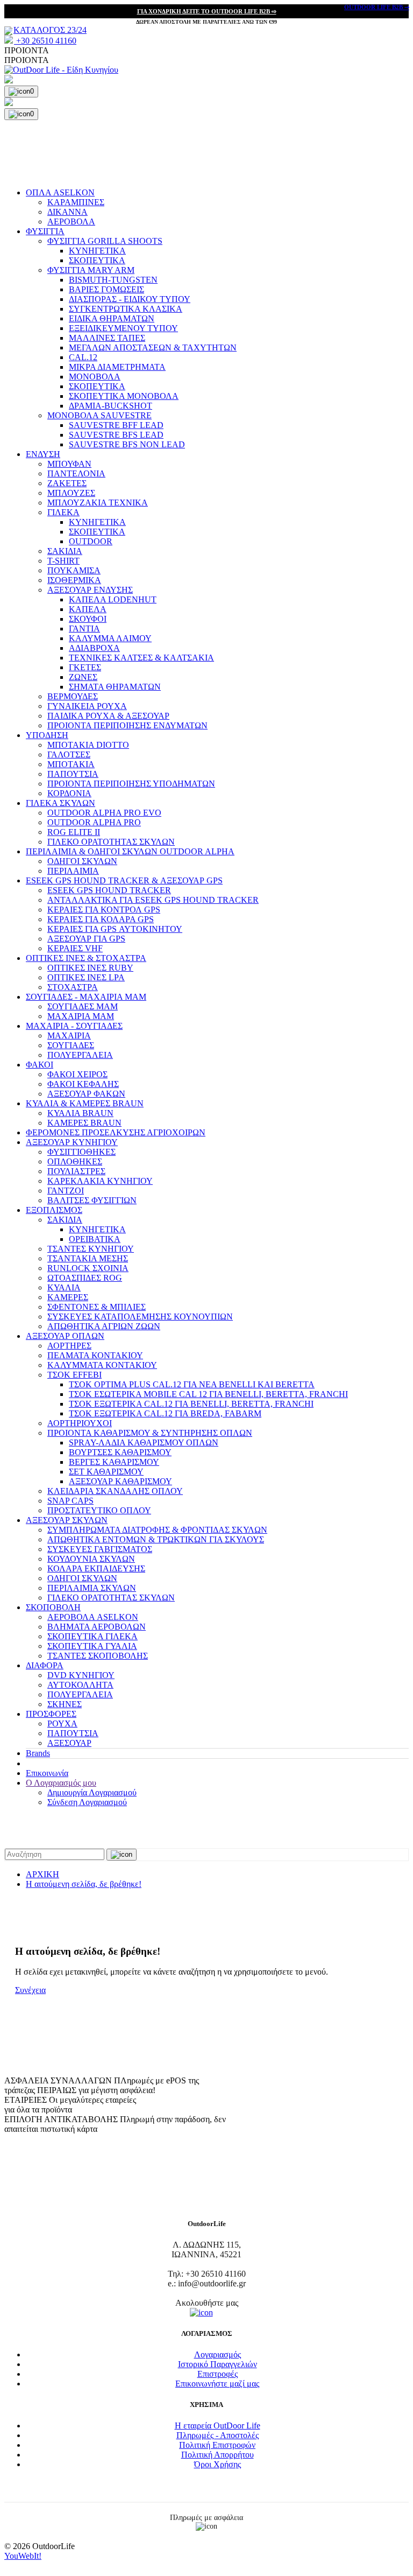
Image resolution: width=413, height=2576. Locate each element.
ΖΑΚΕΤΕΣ (67, 483)
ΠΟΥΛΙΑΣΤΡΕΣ (76, 1171)
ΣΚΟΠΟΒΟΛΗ (53, 1607)
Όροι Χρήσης (218, 2464)
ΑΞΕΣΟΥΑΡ (69, 1743)
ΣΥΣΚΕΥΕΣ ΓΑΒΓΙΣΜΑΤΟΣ (100, 1549)
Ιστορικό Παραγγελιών (218, 2364)
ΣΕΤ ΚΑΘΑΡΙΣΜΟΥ (106, 1472)
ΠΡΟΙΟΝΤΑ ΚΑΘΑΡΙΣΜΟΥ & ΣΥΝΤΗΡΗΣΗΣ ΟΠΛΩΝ (150, 1433)
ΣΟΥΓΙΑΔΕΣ (71, 1045)
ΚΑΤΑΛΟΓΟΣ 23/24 (50, 30)
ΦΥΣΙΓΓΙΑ (45, 231)
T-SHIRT (63, 561)
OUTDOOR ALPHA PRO (94, 822)
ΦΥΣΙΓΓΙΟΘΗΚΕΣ (81, 1152)
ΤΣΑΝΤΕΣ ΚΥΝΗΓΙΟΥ (91, 1249)
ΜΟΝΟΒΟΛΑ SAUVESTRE (99, 415)
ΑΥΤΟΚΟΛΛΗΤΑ (80, 1685)
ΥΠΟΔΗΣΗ (47, 735)
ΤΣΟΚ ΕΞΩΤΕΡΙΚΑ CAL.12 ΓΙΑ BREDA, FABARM (165, 1413)
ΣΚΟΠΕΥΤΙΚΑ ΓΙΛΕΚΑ (92, 1636)
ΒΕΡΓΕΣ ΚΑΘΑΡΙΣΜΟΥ (114, 1462)
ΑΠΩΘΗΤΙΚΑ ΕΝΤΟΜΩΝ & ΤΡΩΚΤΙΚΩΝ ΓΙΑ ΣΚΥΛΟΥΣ (156, 1539)
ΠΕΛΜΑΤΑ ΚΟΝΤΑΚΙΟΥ (95, 1355)
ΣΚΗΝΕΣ (65, 1704)
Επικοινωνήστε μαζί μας (217, 2384)
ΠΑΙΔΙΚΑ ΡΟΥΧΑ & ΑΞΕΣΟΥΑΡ (108, 716)
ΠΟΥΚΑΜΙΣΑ (74, 570)
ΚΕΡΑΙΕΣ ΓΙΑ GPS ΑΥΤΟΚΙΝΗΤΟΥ (115, 929)
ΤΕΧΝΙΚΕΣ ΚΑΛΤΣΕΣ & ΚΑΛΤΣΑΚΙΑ (141, 658)
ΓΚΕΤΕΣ (85, 667)
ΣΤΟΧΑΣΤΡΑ (73, 987)
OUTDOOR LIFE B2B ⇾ (377, 7)
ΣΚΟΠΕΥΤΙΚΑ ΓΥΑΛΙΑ (92, 1646)
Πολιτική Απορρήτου (218, 2455)
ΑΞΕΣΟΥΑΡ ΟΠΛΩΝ (65, 1336)
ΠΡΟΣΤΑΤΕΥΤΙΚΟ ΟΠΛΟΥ (99, 1510)
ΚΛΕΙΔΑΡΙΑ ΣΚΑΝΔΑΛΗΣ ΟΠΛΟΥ (115, 1491)
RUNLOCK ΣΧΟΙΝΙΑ (88, 1268)
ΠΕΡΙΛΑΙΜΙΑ (73, 871)
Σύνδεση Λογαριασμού (87, 1802)
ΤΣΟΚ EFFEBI (74, 1375)
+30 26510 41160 (45, 41)
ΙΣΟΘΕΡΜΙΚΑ (74, 580)
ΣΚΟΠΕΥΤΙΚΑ (97, 260)
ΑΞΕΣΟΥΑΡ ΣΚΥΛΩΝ (67, 1520)
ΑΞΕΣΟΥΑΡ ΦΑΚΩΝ (86, 1094)
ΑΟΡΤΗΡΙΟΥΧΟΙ (80, 1423)
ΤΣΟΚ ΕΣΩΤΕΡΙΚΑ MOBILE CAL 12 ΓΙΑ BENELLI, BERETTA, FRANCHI (208, 1394)
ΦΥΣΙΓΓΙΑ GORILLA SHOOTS (105, 241)
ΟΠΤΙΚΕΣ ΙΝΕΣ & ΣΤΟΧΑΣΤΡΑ (86, 958)
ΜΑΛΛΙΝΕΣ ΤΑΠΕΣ (107, 338)
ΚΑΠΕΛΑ (88, 609)
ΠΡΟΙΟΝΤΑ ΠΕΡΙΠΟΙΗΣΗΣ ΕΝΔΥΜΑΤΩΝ (127, 725)
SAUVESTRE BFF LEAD (116, 425)
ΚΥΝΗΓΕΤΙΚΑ (97, 251)
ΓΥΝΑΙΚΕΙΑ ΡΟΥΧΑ (87, 706)
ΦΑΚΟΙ (40, 1065)
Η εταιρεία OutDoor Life (218, 2426)
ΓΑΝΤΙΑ (84, 629)
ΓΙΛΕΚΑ (63, 512)
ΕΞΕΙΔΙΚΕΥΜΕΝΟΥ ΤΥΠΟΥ (123, 328)
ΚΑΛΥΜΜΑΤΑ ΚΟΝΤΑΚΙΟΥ (102, 1365)
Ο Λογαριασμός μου (61, 1783)
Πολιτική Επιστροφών (217, 2445)
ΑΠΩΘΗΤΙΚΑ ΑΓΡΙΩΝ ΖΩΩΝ (104, 1326)
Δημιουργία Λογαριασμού (92, 1792)
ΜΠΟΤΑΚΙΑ (71, 764)
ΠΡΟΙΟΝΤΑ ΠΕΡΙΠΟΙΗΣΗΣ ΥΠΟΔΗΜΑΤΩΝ (131, 784)
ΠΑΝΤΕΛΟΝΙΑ (76, 473)
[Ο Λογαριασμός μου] (206, 80)
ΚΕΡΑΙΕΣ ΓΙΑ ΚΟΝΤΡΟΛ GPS (104, 910)
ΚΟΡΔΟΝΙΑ (69, 793)
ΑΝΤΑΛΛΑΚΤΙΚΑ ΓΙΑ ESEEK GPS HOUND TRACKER (153, 900)
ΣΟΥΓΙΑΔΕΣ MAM (83, 1006)
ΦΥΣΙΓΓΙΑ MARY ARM (91, 270)
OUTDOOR (91, 541)
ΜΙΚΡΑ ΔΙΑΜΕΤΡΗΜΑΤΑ (117, 367)
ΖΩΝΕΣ (83, 677)
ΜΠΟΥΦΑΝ (69, 464)
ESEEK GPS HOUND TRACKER (109, 890)
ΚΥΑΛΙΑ (64, 1287)
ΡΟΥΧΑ (62, 1724)
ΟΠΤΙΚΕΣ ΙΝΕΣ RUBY (90, 968)
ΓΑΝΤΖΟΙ (66, 1191)
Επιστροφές (218, 2374)
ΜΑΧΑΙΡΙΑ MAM (81, 1016)
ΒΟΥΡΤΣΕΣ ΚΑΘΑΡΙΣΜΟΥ (120, 1452)
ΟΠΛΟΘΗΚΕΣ (75, 1161)
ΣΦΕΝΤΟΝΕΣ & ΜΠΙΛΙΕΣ (97, 1307)
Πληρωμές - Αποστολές (218, 2435)
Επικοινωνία (47, 1773)
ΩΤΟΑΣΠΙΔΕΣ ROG (85, 1278)
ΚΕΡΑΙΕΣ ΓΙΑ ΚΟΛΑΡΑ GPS (101, 919)
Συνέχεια (30, 1990)
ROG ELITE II (74, 832)
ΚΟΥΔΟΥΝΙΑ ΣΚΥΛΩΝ (91, 1559)
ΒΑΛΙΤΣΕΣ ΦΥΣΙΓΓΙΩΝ (92, 1200)
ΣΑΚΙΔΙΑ (65, 551)
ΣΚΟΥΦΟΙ (88, 619)
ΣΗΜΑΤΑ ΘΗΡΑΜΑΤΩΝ (115, 687)
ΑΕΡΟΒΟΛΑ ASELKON (93, 1617)
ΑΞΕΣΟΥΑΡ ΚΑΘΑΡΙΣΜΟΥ (120, 1481)
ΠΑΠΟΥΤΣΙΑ (73, 774)
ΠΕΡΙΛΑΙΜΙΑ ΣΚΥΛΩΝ (92, 1588)
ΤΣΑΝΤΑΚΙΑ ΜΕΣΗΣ (88, 1258)
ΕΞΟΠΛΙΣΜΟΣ (54, 1210)
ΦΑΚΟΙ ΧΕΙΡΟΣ (77, 1074)
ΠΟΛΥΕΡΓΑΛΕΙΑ (80, 1055)
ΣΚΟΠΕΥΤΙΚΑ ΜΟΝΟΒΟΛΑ (124, 396)
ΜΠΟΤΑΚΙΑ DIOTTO (88, 745)
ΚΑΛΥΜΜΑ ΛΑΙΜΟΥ (110, 638)
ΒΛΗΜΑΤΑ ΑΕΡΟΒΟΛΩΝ (97, 1627)
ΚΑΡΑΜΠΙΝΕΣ (76, 202)
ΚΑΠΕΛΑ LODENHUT (113, 599)
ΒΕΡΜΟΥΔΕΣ (73, 696)
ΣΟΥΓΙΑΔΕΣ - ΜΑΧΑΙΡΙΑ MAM (86, 997)
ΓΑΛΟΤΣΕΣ (69, 754)
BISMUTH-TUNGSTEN (113, 280)
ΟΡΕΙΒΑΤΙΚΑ (95, 1239)
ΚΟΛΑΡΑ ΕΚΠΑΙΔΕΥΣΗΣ (96, 1568)
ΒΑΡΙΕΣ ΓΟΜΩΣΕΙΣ (106, 289)
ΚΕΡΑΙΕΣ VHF (75, 948)
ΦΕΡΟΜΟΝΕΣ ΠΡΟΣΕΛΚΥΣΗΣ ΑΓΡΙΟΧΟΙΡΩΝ (116, 1132)
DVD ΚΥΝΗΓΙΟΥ (81, 1675)
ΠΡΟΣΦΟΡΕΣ (51, 1714)
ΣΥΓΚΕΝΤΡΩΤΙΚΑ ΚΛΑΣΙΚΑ (126, 309)
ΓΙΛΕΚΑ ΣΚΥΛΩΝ (60, 803)
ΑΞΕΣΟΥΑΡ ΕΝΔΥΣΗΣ (90, 590)
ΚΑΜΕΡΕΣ (68, 1297)
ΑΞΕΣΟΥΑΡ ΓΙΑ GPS (86, 939)
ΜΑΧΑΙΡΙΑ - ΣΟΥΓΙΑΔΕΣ (74, 1026)
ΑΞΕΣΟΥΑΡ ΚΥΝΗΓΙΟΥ (72, 1142)
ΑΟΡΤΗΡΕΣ (69, 1346)
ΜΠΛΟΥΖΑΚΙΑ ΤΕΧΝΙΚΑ (98, 503)
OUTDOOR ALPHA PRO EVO (104, 813)
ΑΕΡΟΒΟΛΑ (71, 222)
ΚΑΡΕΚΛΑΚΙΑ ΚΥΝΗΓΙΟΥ (100, 1181)
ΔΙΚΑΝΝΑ (67, 212)
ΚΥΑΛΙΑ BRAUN (80, 1113)
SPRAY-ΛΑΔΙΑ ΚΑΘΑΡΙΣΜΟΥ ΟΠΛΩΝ (144, 1443)
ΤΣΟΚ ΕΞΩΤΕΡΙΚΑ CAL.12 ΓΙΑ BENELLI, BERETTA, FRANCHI (191, 1404)
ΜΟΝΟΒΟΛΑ (95, 377)
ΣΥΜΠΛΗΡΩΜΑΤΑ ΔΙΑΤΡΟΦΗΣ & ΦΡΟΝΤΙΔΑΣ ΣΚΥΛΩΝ (157, 1530)
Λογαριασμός (218, 2354)
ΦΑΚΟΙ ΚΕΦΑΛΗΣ (83, 1084)
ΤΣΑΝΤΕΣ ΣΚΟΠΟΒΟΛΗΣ (98, 1656)
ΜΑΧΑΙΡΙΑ (69, 1036)
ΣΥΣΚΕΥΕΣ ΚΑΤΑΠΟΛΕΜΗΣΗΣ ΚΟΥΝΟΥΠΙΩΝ (140, 1317)
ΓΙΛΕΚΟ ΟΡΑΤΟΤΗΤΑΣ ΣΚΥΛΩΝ (111, 842)
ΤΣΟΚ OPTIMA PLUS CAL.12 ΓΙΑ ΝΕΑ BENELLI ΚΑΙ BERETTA (192, 1384)
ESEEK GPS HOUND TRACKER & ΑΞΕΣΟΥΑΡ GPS (124, 880)
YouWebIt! (23, 2556)
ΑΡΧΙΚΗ (42, 1874)
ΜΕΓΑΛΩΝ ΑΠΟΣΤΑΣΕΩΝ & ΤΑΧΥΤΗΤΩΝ (153, 348)
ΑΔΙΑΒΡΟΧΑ (94, 648)
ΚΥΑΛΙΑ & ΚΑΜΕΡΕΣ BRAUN (85, 1103)
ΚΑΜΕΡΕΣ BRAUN (84, 1123)
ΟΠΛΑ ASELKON (60, 192)
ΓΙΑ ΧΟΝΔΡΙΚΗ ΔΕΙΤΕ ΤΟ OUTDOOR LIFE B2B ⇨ (207, 11)
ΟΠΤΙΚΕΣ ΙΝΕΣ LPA (86, 977)
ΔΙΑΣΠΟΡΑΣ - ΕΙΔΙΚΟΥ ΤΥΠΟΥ (130, 299)
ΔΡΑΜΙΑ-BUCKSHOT (111, 406)
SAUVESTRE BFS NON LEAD (127, 444)
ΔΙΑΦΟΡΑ (45, 1665)
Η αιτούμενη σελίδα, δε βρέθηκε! (84, 1884)
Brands (38, 1753)
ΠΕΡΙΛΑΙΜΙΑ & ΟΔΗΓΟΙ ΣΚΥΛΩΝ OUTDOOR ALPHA (130, 851)
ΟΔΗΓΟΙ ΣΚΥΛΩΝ (82, 861)
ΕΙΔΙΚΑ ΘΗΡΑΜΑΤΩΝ (112, 318)
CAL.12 (83, 357)
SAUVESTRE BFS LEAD (116, 435)
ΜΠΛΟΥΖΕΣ (71, 493)
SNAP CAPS (70, 1501)
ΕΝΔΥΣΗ (43, 454)
